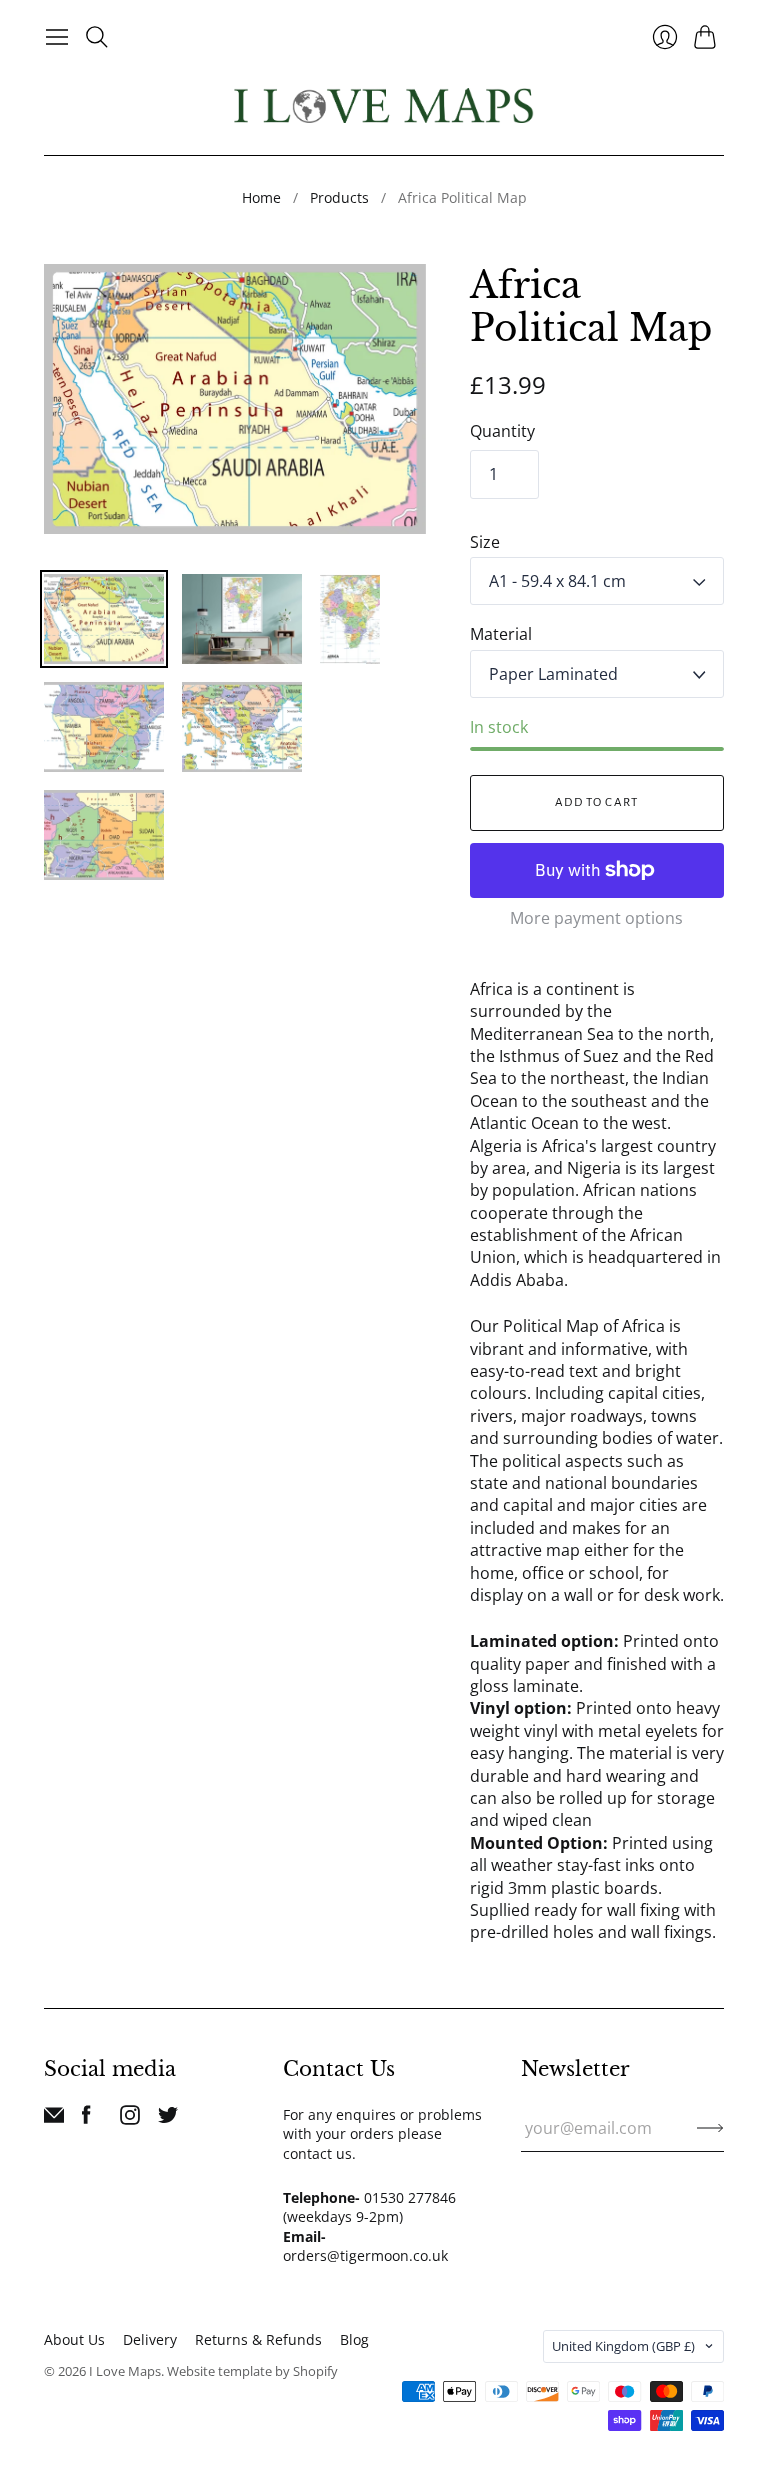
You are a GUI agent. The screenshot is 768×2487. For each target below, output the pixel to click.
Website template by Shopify (252, 2371)
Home (261, 197)
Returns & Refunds (258, 2339)
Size (485, 542)
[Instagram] (130, 2119)
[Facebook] (86, 2119)
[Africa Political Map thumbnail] (104, 619)
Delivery (150, 2339)
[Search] (97, 37)
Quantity (502, 431)
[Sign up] (710, 2128)
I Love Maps (125, 2371)
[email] (54, 2119)
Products (339, 197)
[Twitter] (168, 2119)
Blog (354, 2339)
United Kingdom (623, 2346)
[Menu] (57, 37)
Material (501, 634)
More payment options (596, 918)
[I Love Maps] (384, 105)
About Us (74, 2339)
